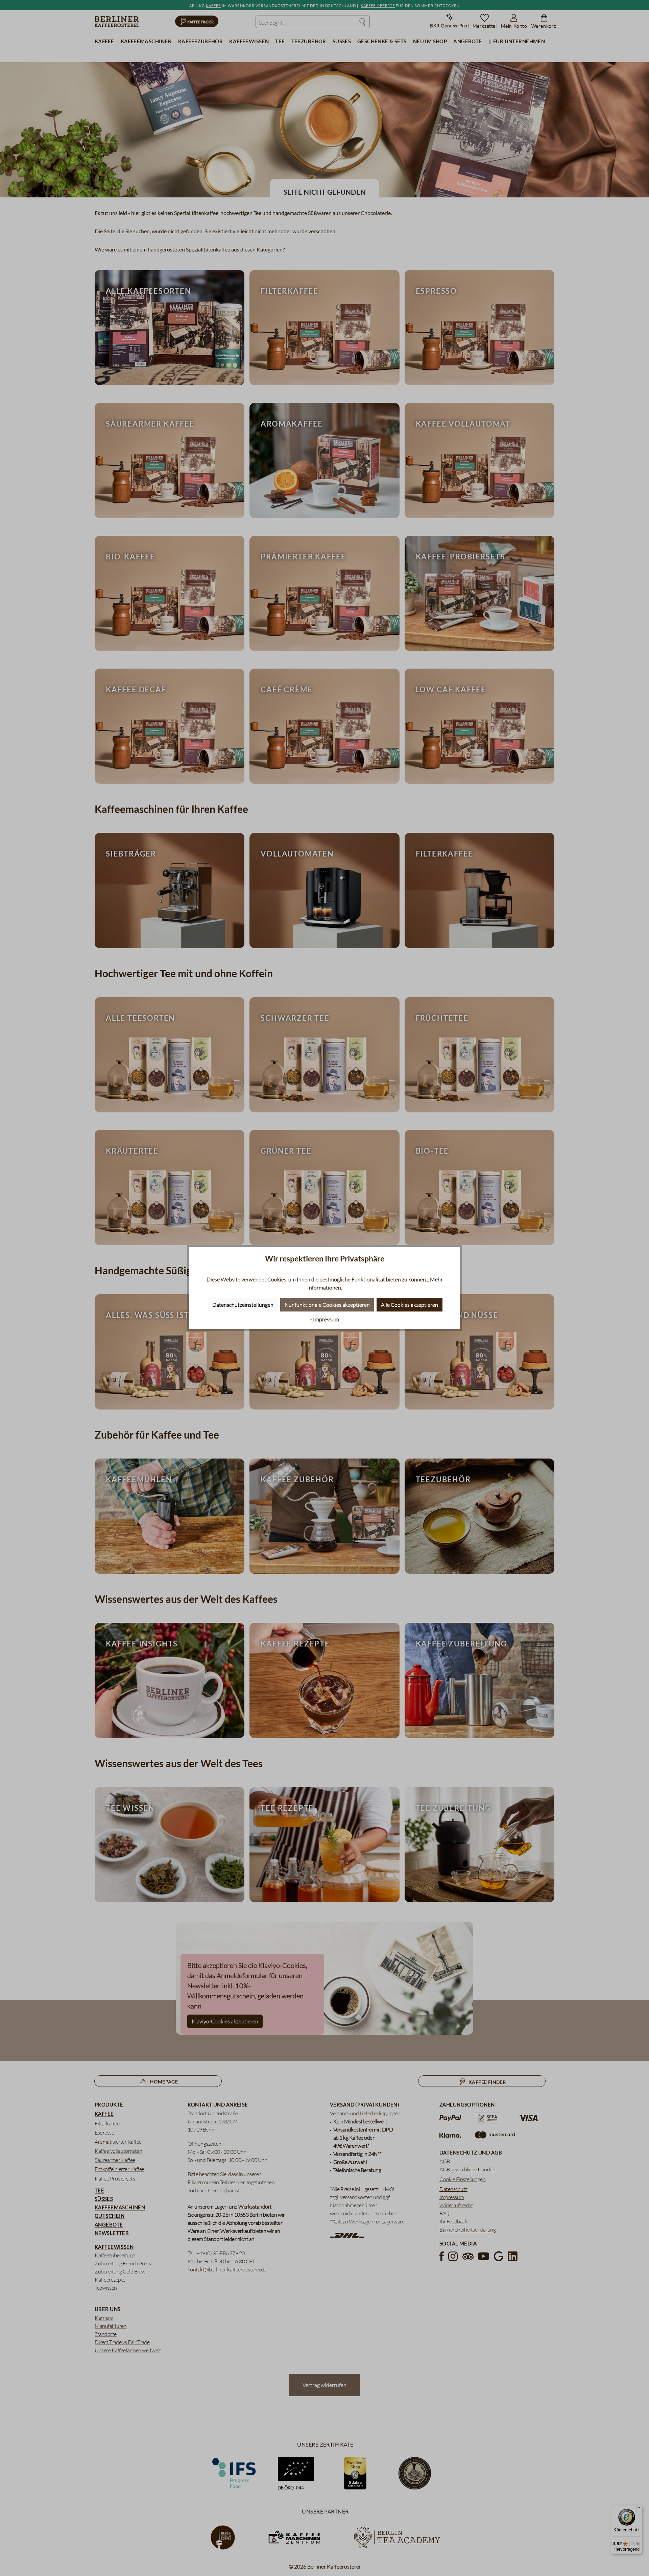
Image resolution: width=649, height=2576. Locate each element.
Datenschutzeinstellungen (243, 1305)
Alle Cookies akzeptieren (410, 1305)
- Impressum (325, 1319)
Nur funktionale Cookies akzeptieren (327, 1305)
